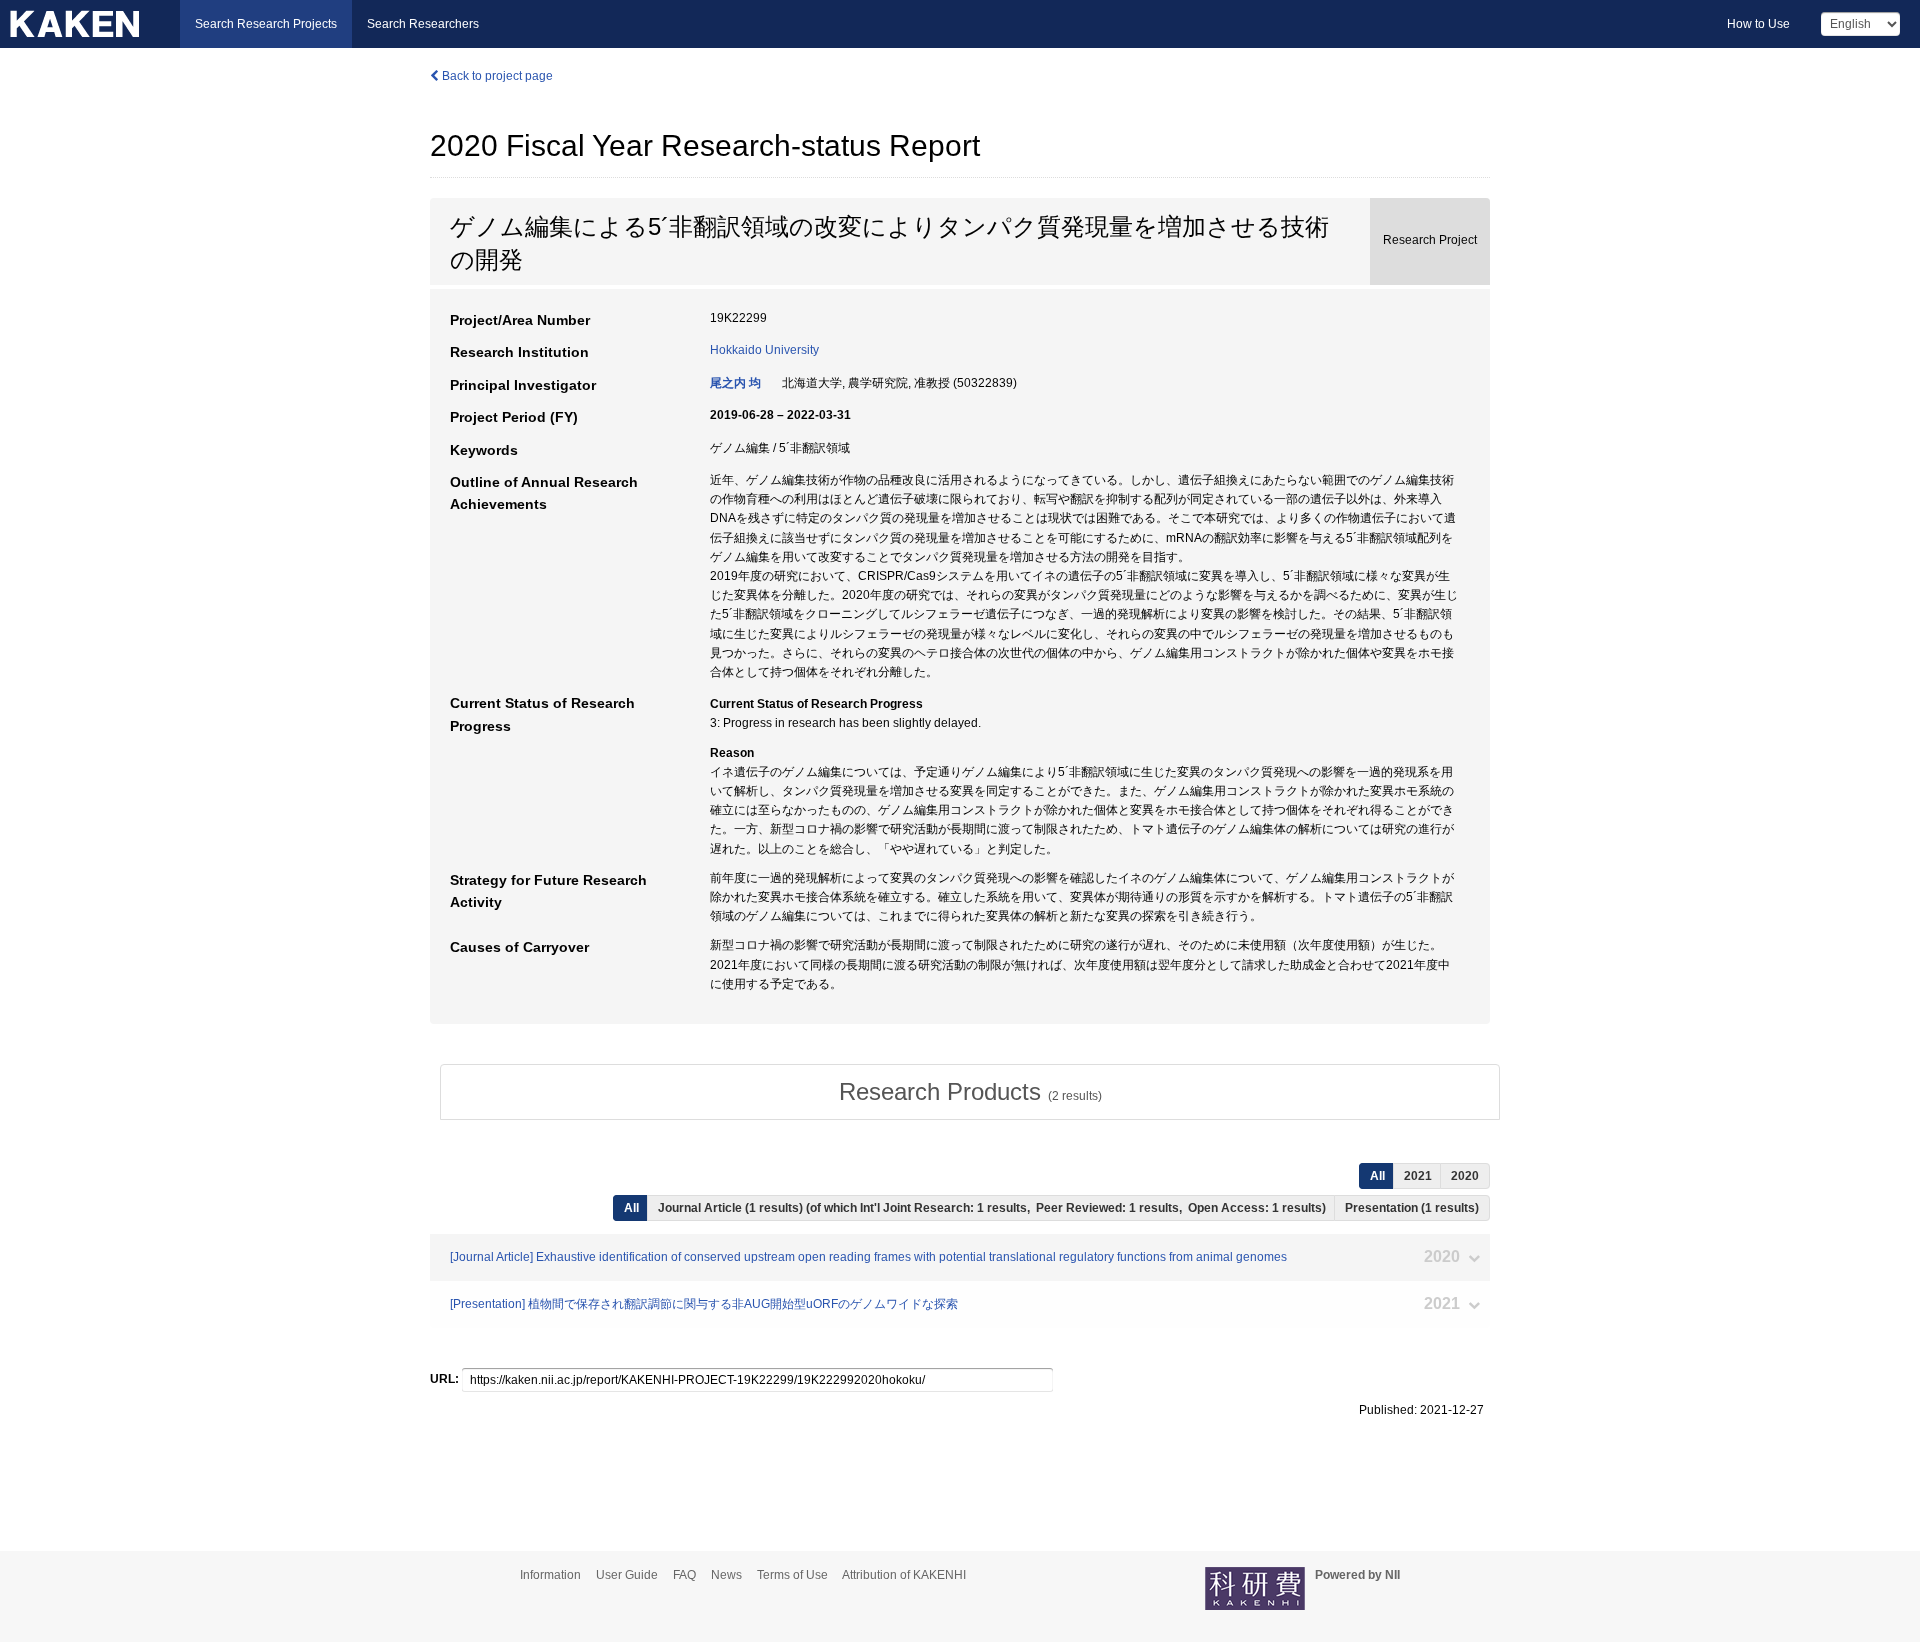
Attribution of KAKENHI (904, 1575)
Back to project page (496, 76)
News (726, 1575)
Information (550, 1575)
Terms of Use (792, 1575)
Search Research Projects (266, 24)
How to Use (1758, 24)
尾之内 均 (735, 383)
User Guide (627, 1575)
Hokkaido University (764, 350)
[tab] (970, 1092)
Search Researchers (423, 24)
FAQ (684, 1575)
